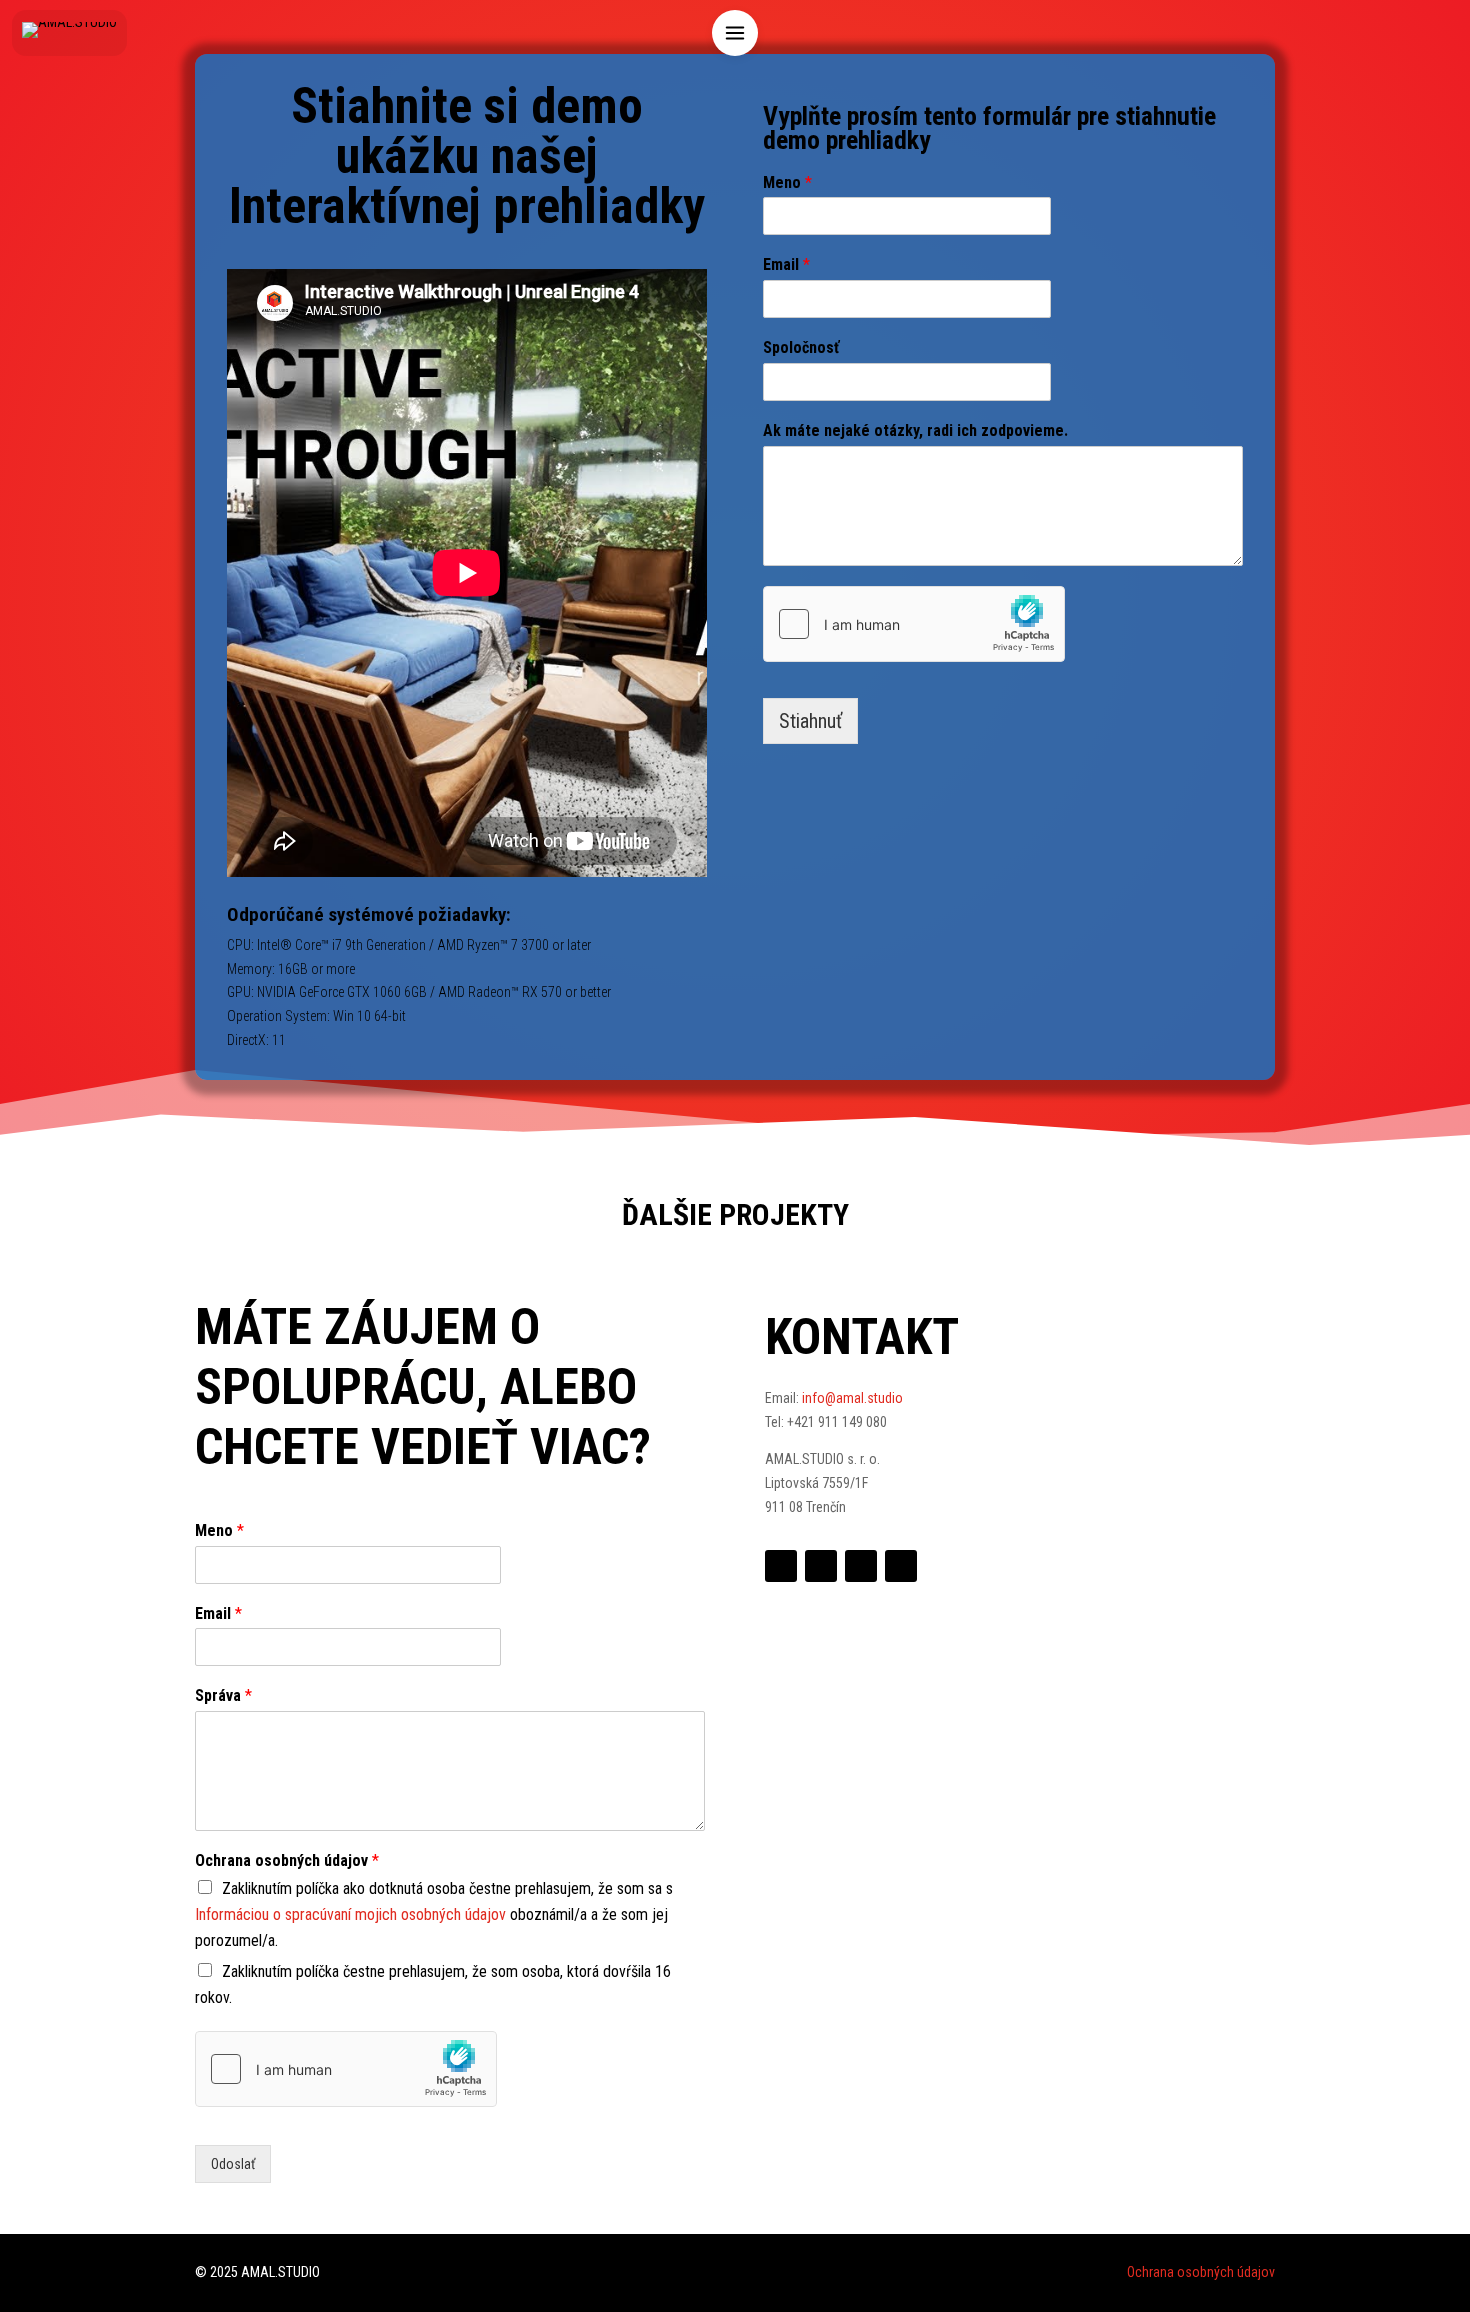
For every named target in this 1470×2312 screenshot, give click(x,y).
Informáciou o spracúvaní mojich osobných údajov (350, 1914)
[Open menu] (735, 33)
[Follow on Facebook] (781, 1566)
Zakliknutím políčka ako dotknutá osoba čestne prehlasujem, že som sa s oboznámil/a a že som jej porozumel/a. (434, 1914)
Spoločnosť (801, 347)
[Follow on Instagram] (901, 1566)
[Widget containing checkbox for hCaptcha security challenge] (914, 624)
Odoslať (233, 2164)
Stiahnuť (810, 721)
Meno (787, 182)
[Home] (69, 33)
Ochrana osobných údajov (287, 1860)
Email (786, 264)
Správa (223, 1695)
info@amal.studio (852, 1398)
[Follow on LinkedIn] (821, 1566)
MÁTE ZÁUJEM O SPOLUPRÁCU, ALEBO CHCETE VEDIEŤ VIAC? (423, 1387)
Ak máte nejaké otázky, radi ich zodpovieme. (915, 430)
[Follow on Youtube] (861, 1566)
